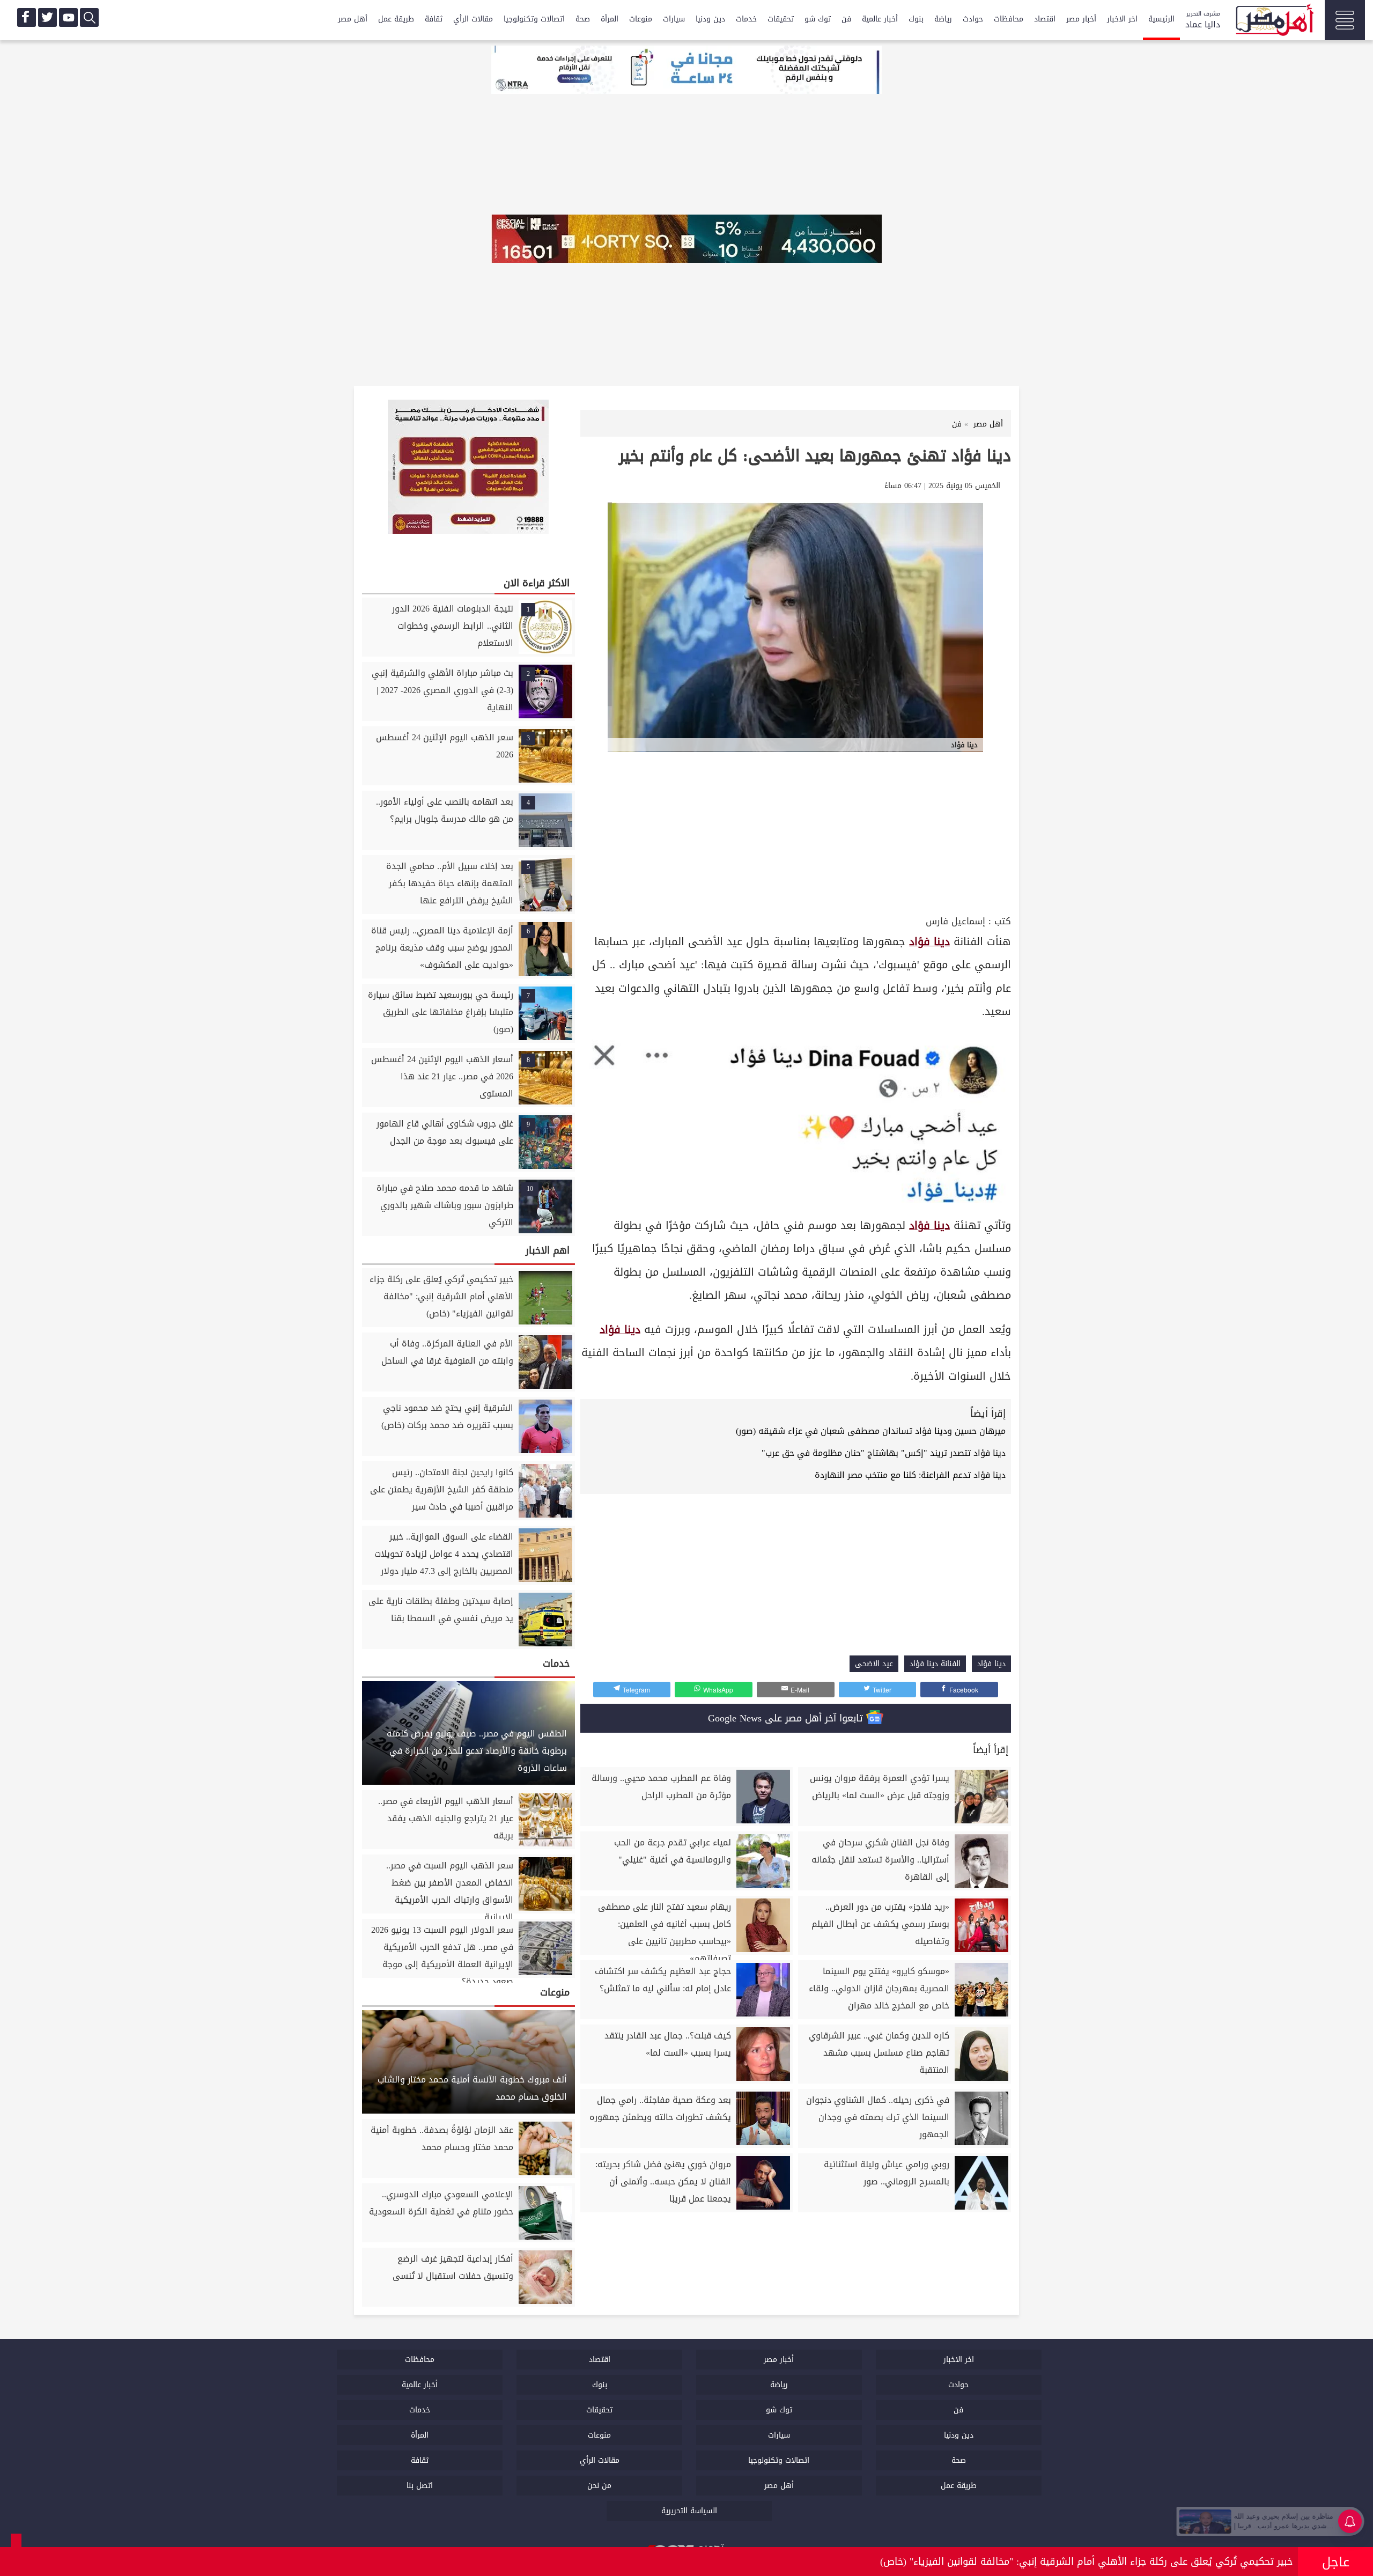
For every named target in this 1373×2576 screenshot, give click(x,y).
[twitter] (47, 17)
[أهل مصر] (1274, 21)
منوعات (641, 19)
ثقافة (434, 19)
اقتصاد (1045, 19)
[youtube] (68, 17)
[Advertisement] (796, 832)
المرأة (610, 19)
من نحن (599, 2486)
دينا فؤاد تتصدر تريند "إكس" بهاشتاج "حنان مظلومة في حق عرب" (884, 1453)
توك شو (818, 19)
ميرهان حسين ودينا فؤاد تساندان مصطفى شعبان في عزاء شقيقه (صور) (871, 1431)
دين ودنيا (710, 19)
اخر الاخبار (1122, 19)
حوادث (973, 19)
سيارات (674, 19)
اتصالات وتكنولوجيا (534, 19)
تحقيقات (781, 19)
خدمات (746, 19)
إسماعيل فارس (955, 921)
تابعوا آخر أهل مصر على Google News (787, 1718)
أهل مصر (353, 19)
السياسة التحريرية (689, 2511)
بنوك (916, 19)
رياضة (943, 19)
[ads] (686, 71)
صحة (583, 19)
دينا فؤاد (929, 942)
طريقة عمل (396, 19)
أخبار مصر (1081, 19)
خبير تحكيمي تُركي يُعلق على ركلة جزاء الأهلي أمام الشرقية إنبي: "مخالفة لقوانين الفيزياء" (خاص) (1086, 2562)
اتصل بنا (420, 2486)
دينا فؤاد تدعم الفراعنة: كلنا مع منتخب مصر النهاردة (910, 1475)
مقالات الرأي (473, 19)
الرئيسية (1161, 19)
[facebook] (27, 17)
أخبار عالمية (880, 19)
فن (846, 19)
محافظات (1009, 19)
